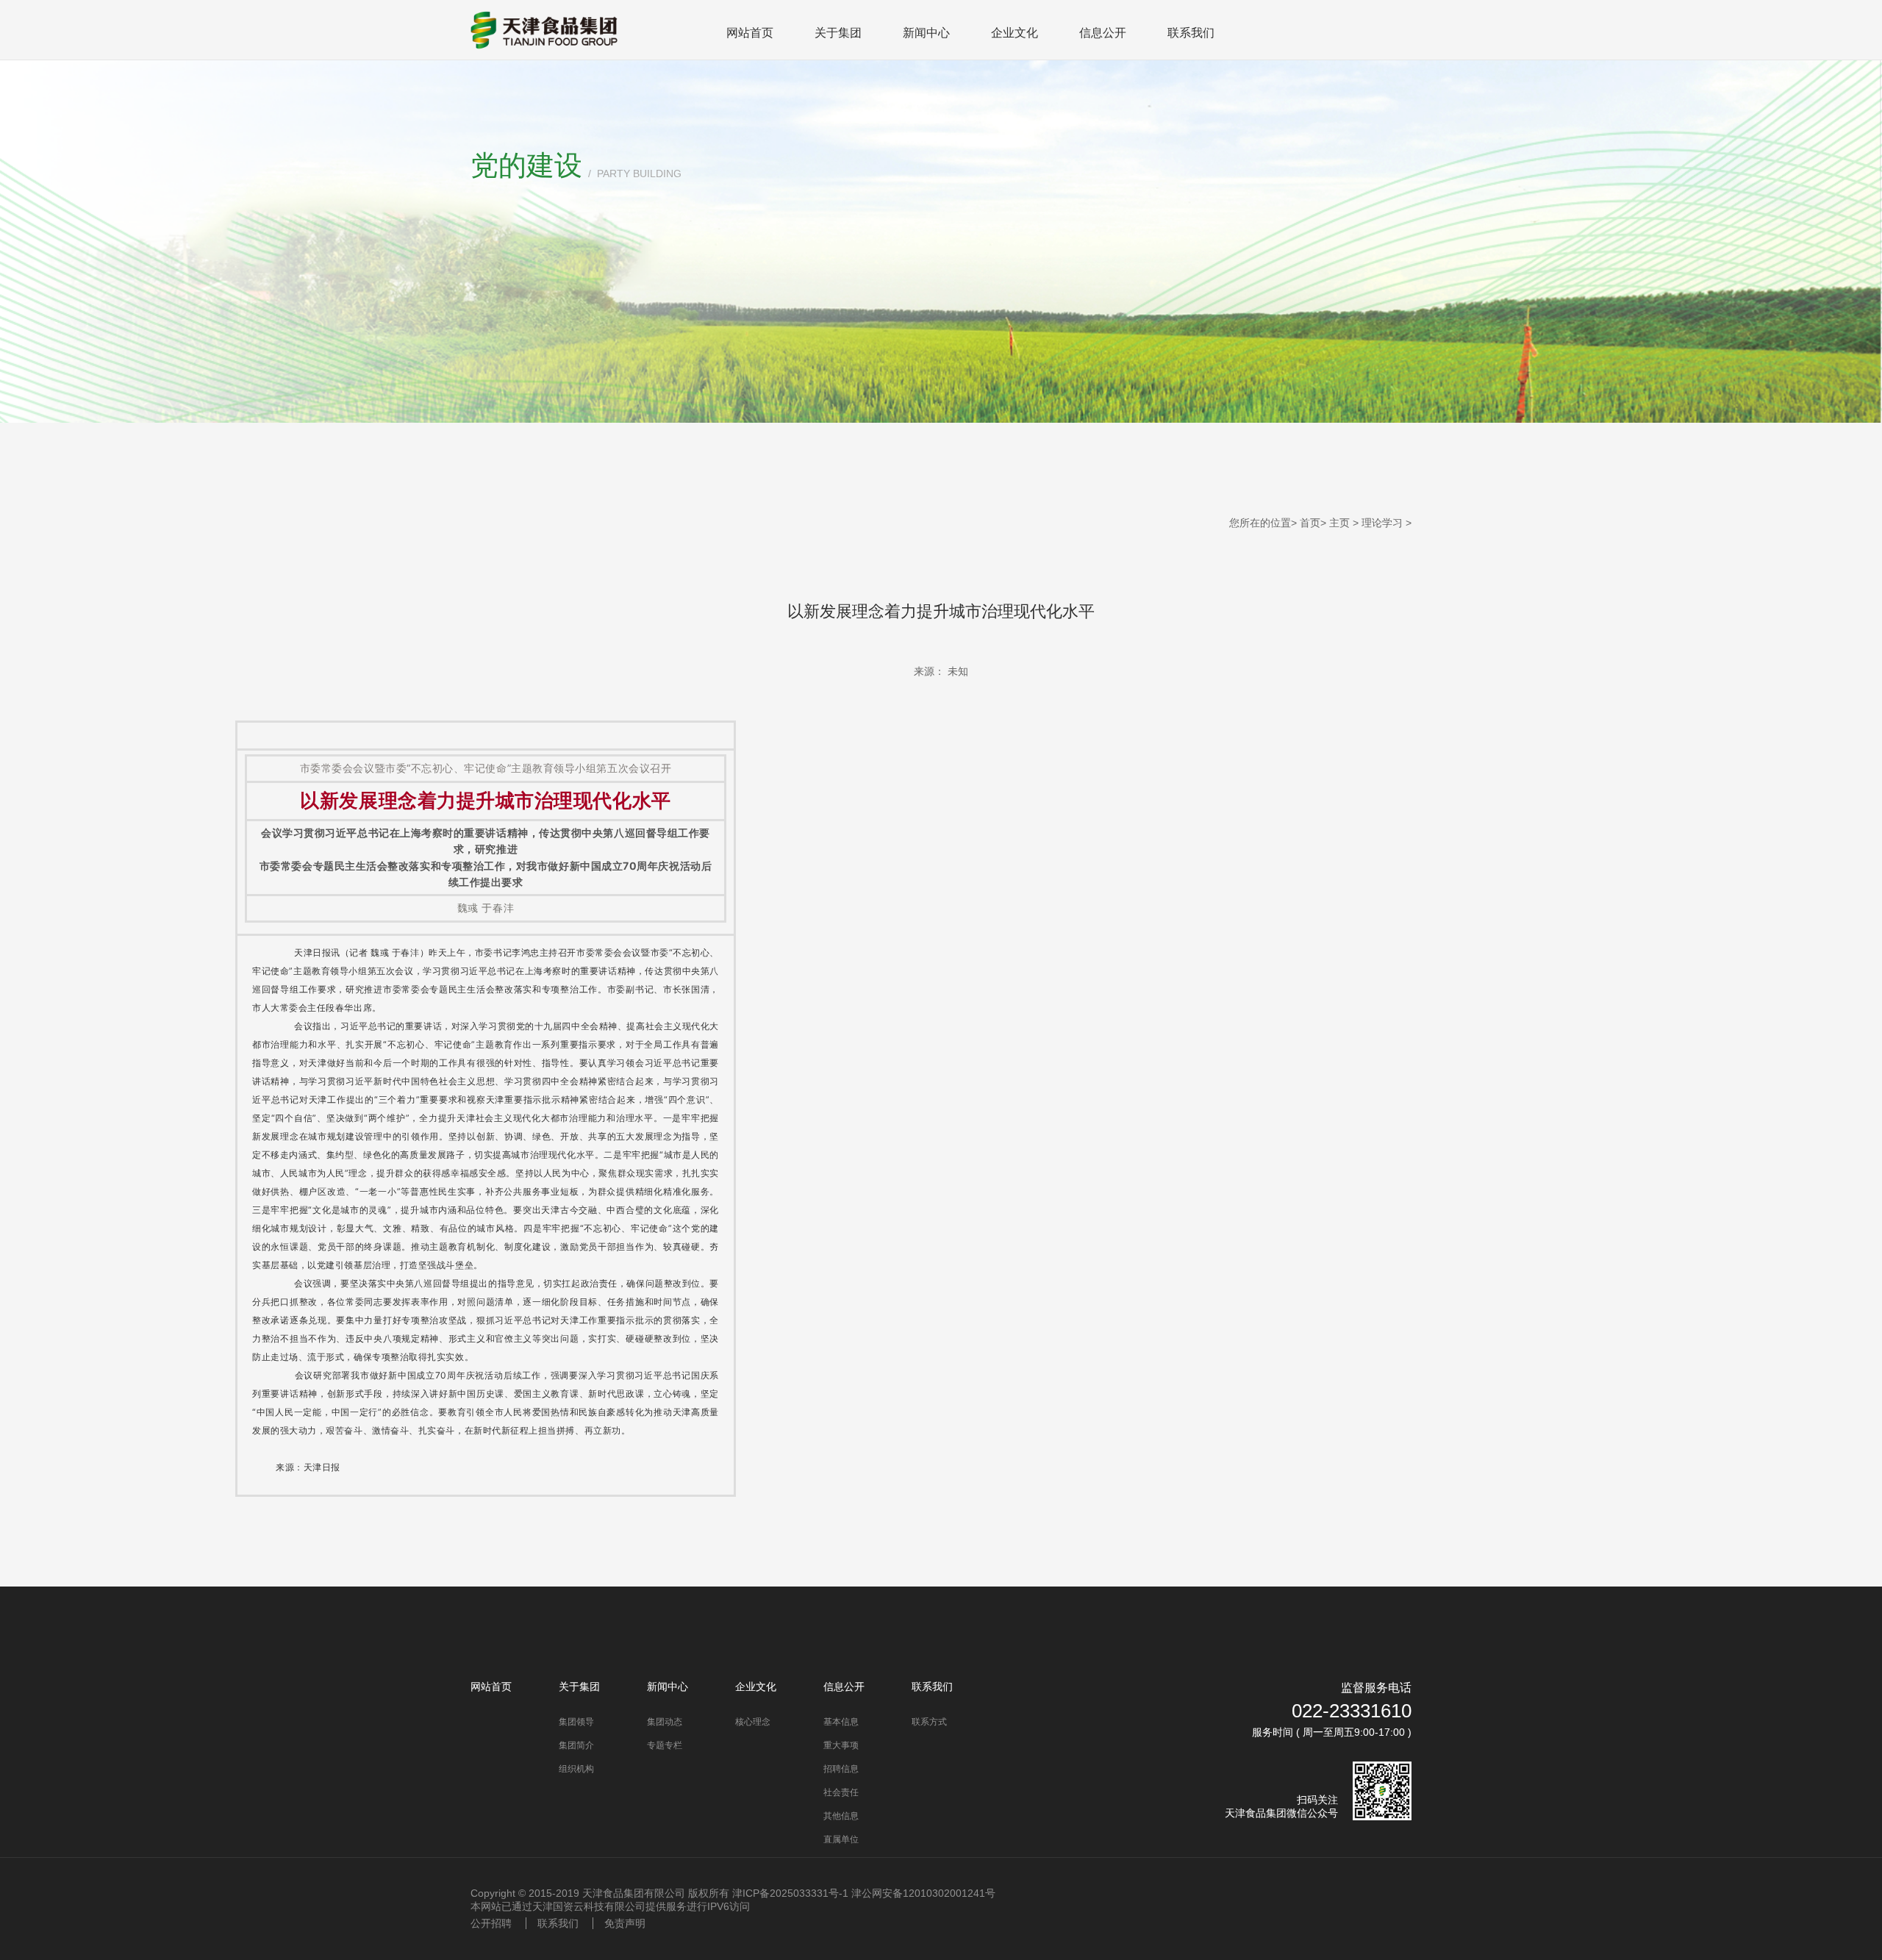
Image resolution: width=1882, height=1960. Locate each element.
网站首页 (750, 33)
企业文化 (1015, 33)
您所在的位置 (1260, 523)
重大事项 (841, 1745)
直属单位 (841, 1839)
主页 (1339, 523)
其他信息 (841, 1816)
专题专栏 (665, 1745)
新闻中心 (926, 33)
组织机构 (576, 1769)
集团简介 (576, 1745)
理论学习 (1382, 523)
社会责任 (841, 1792)
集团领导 (576, 1722)
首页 (1310, 523)
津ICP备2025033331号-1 (790, 1893)
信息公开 (1103, 33)
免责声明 (625, 1923)
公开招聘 (491, 1923)
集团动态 (665, 1722)
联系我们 (1191, 33)
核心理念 (753, 1722)
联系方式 (929, 1722)
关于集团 (838, 33)
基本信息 (841, 1722)
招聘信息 (841, 1769)
